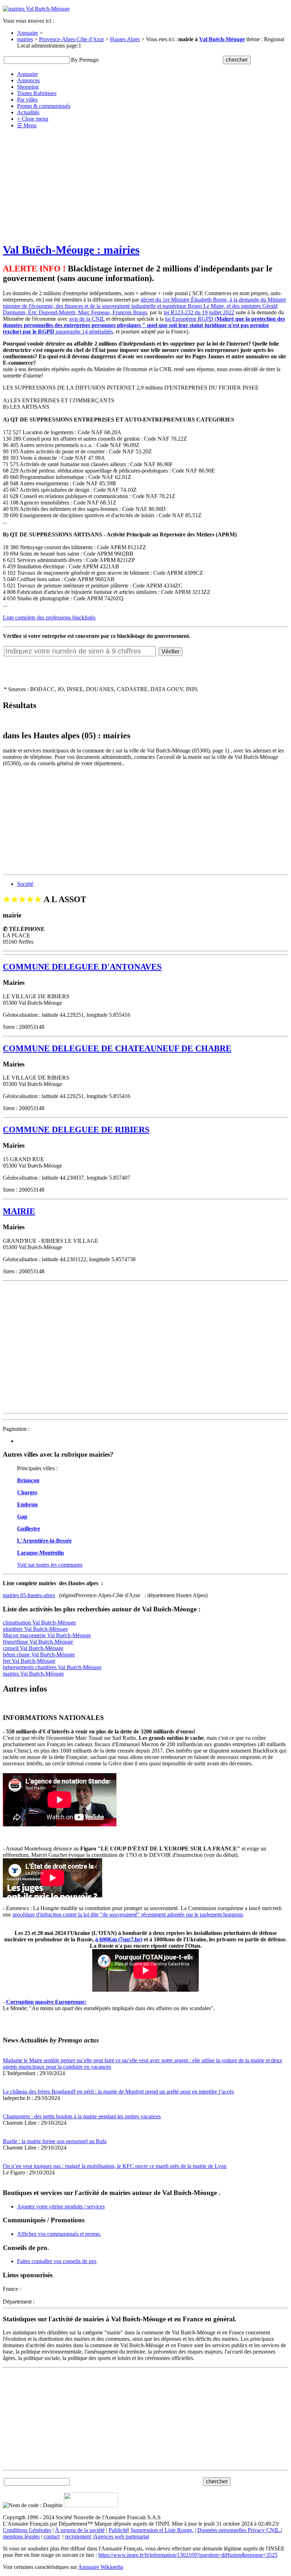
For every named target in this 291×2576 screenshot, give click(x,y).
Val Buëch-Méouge (222, 39)
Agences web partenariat (121, 2536)
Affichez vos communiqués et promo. (59, 2234)
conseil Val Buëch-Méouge (33, 1648)
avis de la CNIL (87, 319)
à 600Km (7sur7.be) (119, 1939)
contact (52, 2536)
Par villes (27, 100)
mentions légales (21, 2536)
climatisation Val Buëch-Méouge (39, 1623)
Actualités (28, 112)
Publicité (118, 2530)
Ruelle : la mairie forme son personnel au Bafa (55, 2141)
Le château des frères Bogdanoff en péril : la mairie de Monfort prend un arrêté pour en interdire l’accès (118, 2092)
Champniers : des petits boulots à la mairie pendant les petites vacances (82, 2116)
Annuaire (28, 33)
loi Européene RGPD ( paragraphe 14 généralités (144, 325)
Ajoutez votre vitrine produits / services (61, 2207)
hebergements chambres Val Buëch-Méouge (52, 1667)
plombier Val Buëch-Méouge (35, 1629)
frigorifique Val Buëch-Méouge (38, 1642)
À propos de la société (80, 2530)
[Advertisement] (145, 186)
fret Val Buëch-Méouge (29, 1661)
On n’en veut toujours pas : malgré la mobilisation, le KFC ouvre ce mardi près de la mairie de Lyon (115, 2166)
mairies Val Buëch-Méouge (33, 1674)
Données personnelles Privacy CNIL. (239, 2530)
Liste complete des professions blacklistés (49, 617)
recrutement (78, 2536)
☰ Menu (27, 125)
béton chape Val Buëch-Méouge (39, 1654)
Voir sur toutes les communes (50, 1565)
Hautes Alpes (125, 39)
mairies (25, 39)
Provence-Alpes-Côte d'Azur (72, 39)
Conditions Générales (27, 2530)
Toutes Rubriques (37, 93)
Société (25, 884)
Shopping (28, 87)
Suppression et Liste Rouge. (162, 2530)
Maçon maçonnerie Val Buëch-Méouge (47, 1635)
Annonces (28, 80)
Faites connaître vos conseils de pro (57, 2261)
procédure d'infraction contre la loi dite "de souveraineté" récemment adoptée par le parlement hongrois (128, 1915)
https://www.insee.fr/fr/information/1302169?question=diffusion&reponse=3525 (188, 2555)
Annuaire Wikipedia (101, 2567)
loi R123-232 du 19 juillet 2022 (199, 312)
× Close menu (33, 119)
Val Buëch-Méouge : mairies (71, 250)
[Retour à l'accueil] (36, 9)
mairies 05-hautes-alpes (29, 1595)
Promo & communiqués (44, 106)
